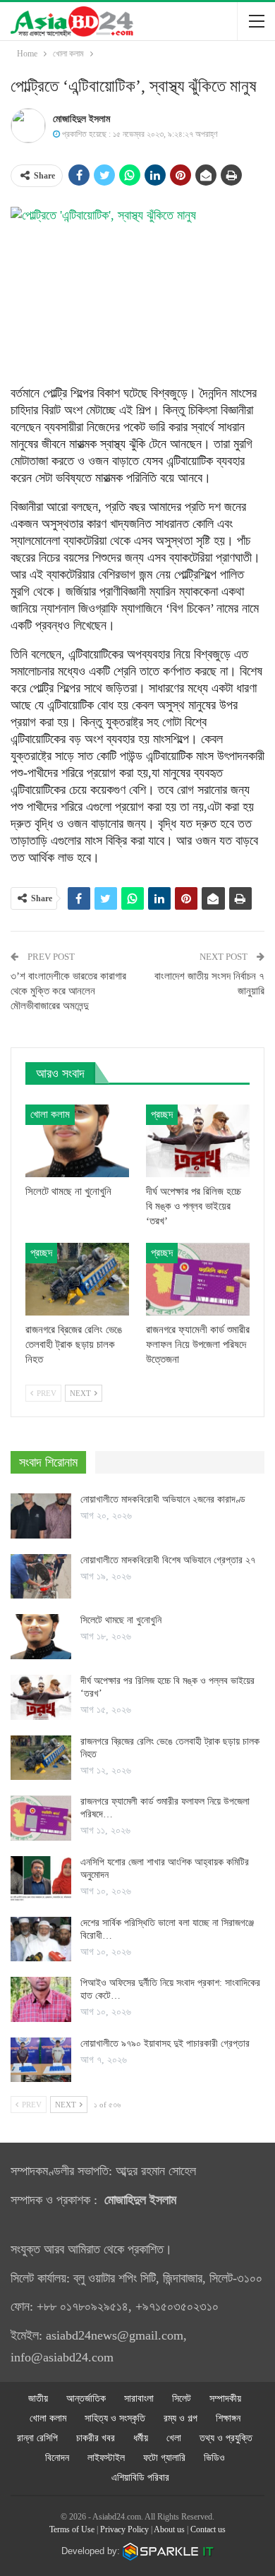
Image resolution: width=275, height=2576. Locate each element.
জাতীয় (38, 2399)
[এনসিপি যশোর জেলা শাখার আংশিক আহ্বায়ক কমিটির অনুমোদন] (41, 1879)
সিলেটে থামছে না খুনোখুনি (121, 1620)
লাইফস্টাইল (106, 2458)
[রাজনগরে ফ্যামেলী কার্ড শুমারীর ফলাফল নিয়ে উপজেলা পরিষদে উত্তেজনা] (198, 1279)
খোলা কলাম (50, 1114)
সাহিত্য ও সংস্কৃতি (115, 2418)
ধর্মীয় (141, 2438)
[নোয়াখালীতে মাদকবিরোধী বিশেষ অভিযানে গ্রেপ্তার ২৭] (41, 1577)
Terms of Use (72, 2529)
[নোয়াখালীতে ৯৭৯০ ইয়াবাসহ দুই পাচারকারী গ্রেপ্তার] (41, 2060)
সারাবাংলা (139, 2399)
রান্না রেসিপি (37, 2438)
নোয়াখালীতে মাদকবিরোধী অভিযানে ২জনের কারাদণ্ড (163, 1499)
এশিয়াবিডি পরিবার (140, 2478)
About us (169, 2529)
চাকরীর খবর (96, 2438)
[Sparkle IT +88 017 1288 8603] (169, 2551)
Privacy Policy (124, 2529)
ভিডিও (214, 2458)
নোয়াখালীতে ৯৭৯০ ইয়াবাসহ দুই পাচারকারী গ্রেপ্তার (165, 2044)
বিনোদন (57, 2458)
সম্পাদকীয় (225, 2399)
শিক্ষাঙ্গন (228, 2418)
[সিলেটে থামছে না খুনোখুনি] (77, 1141)
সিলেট (182, 2399)
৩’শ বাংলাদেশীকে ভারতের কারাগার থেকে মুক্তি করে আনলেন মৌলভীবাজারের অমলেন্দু (68, 991)
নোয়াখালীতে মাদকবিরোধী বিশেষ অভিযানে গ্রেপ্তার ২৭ (169, 1560)
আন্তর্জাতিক (86, 2399)
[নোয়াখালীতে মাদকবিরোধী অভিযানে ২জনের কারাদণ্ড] (41, 1516)
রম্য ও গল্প (181, 2418)
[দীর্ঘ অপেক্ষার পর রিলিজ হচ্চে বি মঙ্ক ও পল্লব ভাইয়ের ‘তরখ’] (198, 1141)
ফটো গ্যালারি (164, 2458)
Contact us (208, 2529)
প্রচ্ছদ (162, 1114)
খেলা (174, 2438)
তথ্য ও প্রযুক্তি (226, 2438)
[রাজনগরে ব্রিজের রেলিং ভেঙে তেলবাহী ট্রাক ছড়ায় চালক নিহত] (77, 1279)
